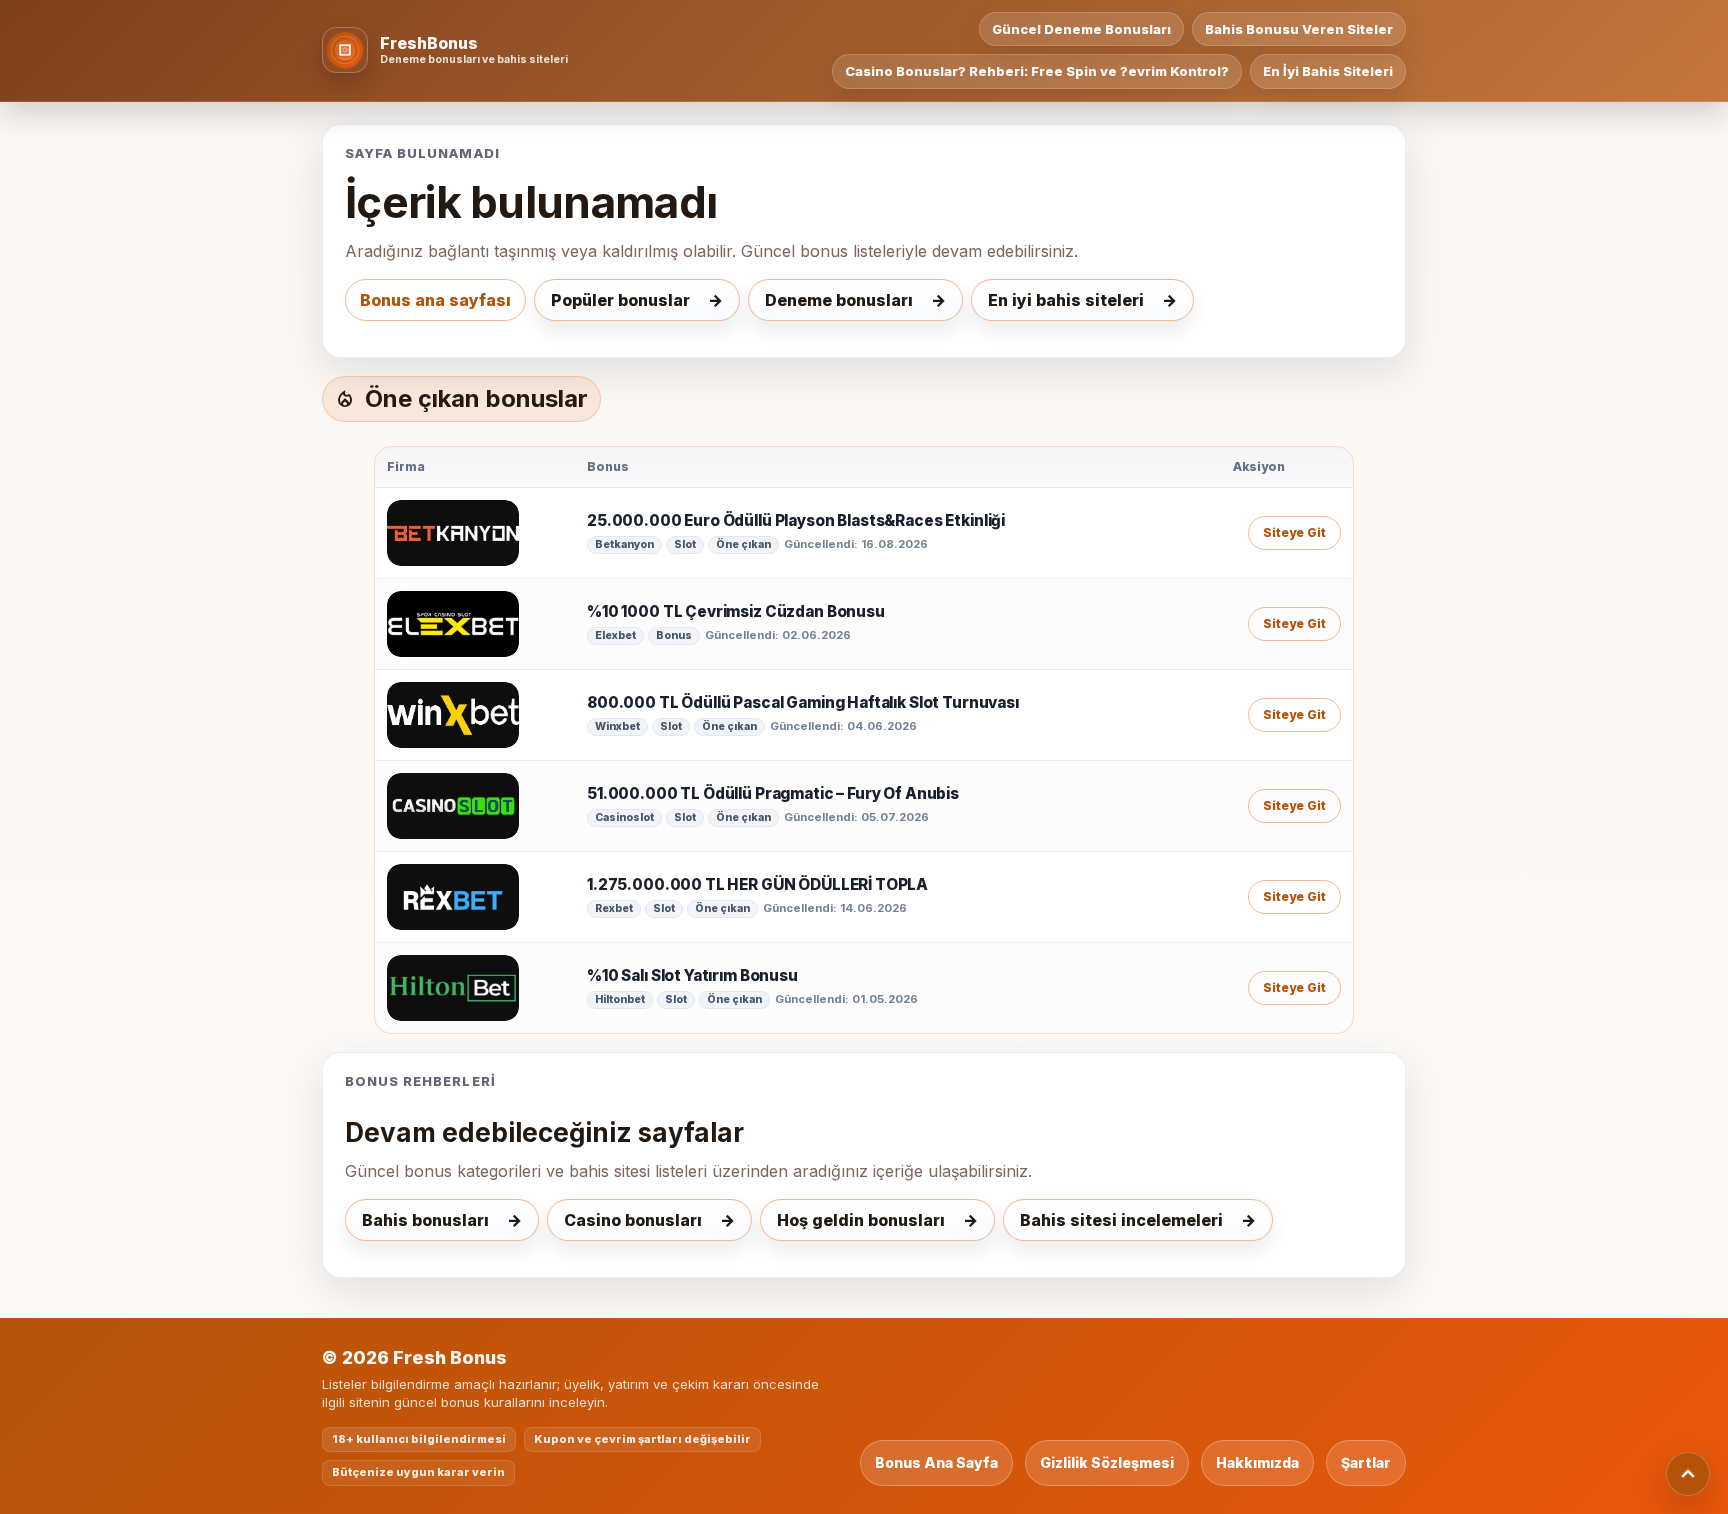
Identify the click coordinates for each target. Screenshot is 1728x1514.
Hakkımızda (1257, 1462)
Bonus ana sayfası (435, 300)
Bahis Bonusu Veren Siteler (1299, 29)
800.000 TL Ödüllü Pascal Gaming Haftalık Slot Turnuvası (803, 703)
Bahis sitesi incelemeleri (1121, 1220)
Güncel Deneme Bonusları (1081, 29)
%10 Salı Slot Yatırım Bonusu (692, 976)
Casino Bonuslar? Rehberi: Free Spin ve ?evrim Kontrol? (1037, 71)
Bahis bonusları (425, 1220)
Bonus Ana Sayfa (936, 1462)
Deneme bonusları (839, 300)
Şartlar (1366, 1462)
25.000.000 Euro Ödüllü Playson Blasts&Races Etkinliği (796, 521)
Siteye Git (1294, 532)
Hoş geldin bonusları (861, 1220)
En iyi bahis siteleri (1066, 300)
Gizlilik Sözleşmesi (1107, 1462)
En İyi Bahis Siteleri (1328, 71)
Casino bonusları (633, 1220)
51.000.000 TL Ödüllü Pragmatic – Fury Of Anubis (773, 794)
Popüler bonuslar (620, 300)
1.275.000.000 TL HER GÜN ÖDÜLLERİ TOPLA (757, 885)
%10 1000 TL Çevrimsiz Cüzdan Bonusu (736, 612)
